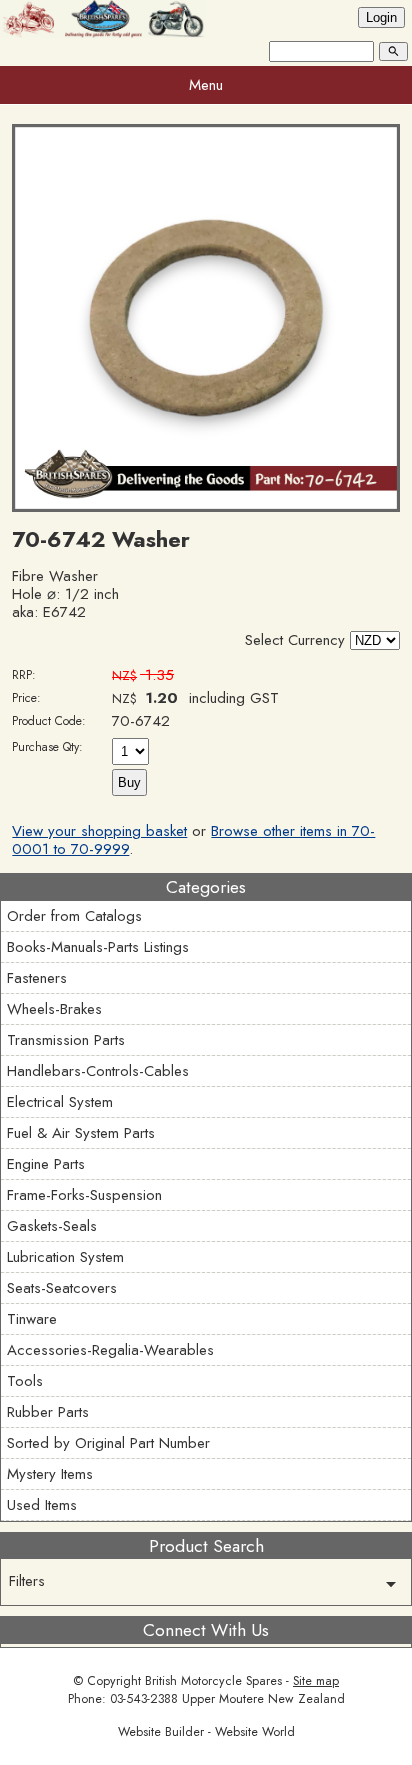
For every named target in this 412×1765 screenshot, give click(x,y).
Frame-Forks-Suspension (84, 1195)
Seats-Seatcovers (62, 1288)
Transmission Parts (66, 1040)
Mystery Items (50, 1474)
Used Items (42, 1505)
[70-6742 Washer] (205, 507)
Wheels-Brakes (54, 1009)
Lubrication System (65, 1257)
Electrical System (60, 1102)
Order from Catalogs (74, 916)
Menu (206, 85)
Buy (129, 782)
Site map (316, 1681)
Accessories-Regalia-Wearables (110, 1350)
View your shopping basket (99, 831)
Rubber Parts (48, 1412)
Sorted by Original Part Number (108, 1443)
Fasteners (37, 978)
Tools (25, 1381)
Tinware (32, 1319)
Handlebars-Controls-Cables (98, 1071)
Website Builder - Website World (206, 1732)
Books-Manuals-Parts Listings (98, 947)
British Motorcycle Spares (213, 1681)
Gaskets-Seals (52, 1226)
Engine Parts (46, 1164)
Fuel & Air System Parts (81, 1133)
